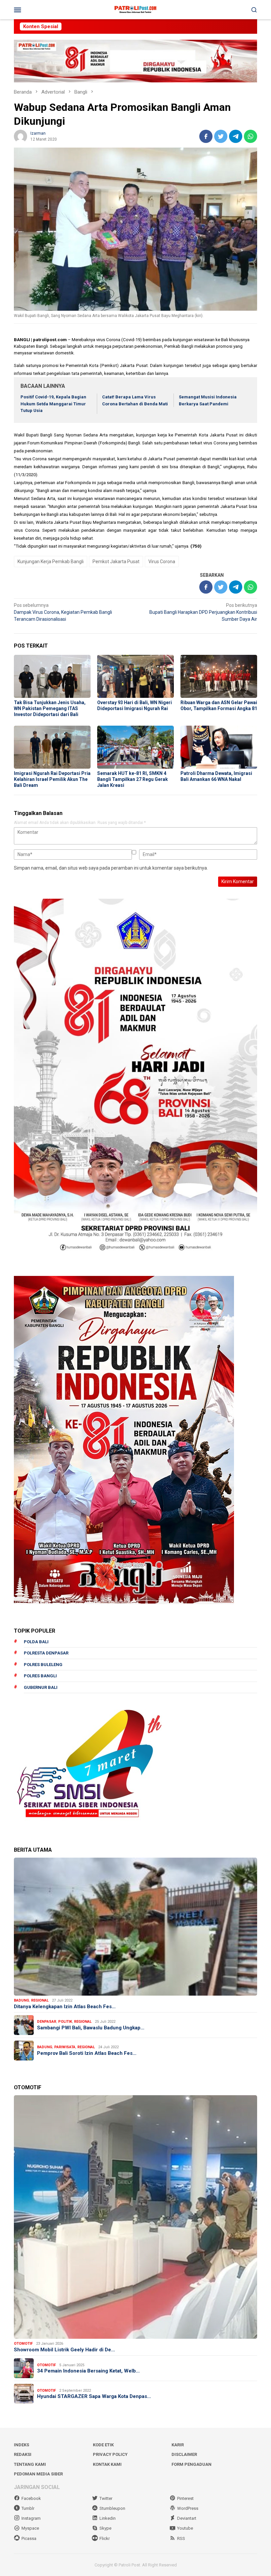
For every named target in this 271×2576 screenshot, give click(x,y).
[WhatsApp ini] (251, 136)
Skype (105, 2528)
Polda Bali (36, 1642)
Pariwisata (65, 2047)
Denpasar (47, 2022)
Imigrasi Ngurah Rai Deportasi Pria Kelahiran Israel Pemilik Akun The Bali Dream (52, 779)
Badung (21, 2000)
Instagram (31, 2518)
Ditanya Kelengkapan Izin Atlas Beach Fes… (65, 2007)
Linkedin (108, 2518)
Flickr (105, 2538)
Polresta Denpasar (46, 1653)
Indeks (21, 2445)
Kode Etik (103, 2445)
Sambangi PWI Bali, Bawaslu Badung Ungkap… (91, 2028)
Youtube (185, 2528)
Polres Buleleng (43, 1665)
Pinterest (185, 2498)
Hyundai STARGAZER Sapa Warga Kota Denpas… (94, 2396)
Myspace (30, 2528)
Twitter (106, 2498)
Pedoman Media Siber (38, 2474)
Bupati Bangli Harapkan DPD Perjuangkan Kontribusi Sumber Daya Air (203, 612)
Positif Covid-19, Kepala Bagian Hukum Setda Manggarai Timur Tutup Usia (53, 404)
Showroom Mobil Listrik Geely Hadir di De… (64, 2350)
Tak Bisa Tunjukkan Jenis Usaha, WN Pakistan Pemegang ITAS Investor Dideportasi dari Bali (50, 708)
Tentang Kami (30, 2464)
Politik (65, 2022)
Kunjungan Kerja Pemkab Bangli (51, 562)
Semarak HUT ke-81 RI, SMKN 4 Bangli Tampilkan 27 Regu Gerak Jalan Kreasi (133, 779)
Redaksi (23, 2454)
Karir (178, 2445)
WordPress (188, 2508)
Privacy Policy (110, 2454)
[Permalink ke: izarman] (20, 136)
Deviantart (187, 2518)
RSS (181, 2538)
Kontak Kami (107, 2464)
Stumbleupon (112, 2508)
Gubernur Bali (41, 1687)
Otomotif (23, 2344)
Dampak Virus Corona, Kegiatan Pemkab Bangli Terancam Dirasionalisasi (63, 612)
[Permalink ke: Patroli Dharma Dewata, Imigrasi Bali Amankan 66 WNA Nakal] (219, 747)
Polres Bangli (40, 1676)
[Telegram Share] (236, 136)
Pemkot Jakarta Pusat (116, 562)
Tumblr (28, 2508)
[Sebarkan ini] (206, 136)
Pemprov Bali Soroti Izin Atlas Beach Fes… (87, 2053)
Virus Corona (162, 562)
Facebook (31, 2498)
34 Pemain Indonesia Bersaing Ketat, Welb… (88, 2371)
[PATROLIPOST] (135, 9)
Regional (40, 2000)
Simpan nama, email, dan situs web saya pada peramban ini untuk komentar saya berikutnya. (111, 868)
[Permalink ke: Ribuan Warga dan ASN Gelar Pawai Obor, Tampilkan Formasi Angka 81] (219, 676)
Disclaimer (184, 2454)
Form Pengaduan (192, 2464)
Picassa (29, 2538)
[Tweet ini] (221, 136)
